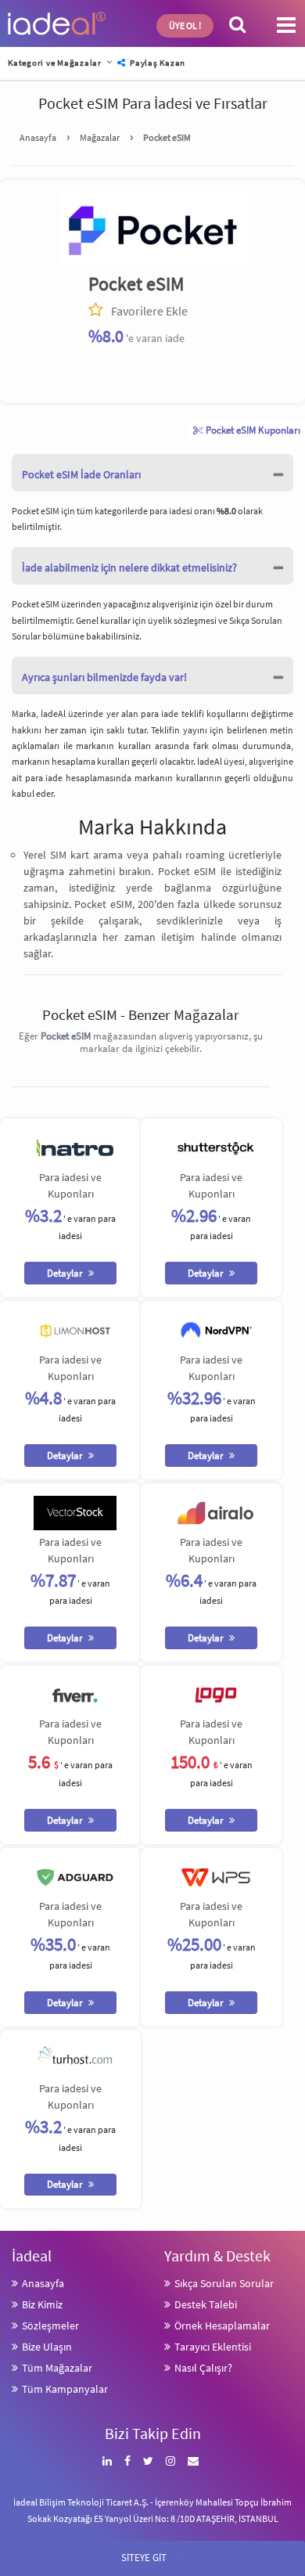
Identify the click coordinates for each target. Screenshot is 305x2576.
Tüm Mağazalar (57, 2368)
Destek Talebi (206, 2304)
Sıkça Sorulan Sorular (224, 2283)
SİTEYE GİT (152, 2555)
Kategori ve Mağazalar (55, 63)
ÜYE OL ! (185, 25)
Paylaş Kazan (156, 63)
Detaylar (66, 1273)
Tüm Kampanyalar (65, 2389)
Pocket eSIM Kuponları (252, 430)
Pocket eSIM (136, 284)
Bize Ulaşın (47, 2347)
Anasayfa (43, 2283)
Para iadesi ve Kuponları (70, 1185)
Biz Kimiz (42, 2304)
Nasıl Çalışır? (203, 2368)
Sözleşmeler (50, 2326)
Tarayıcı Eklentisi (213, 2347)
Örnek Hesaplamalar (222, 2326)
